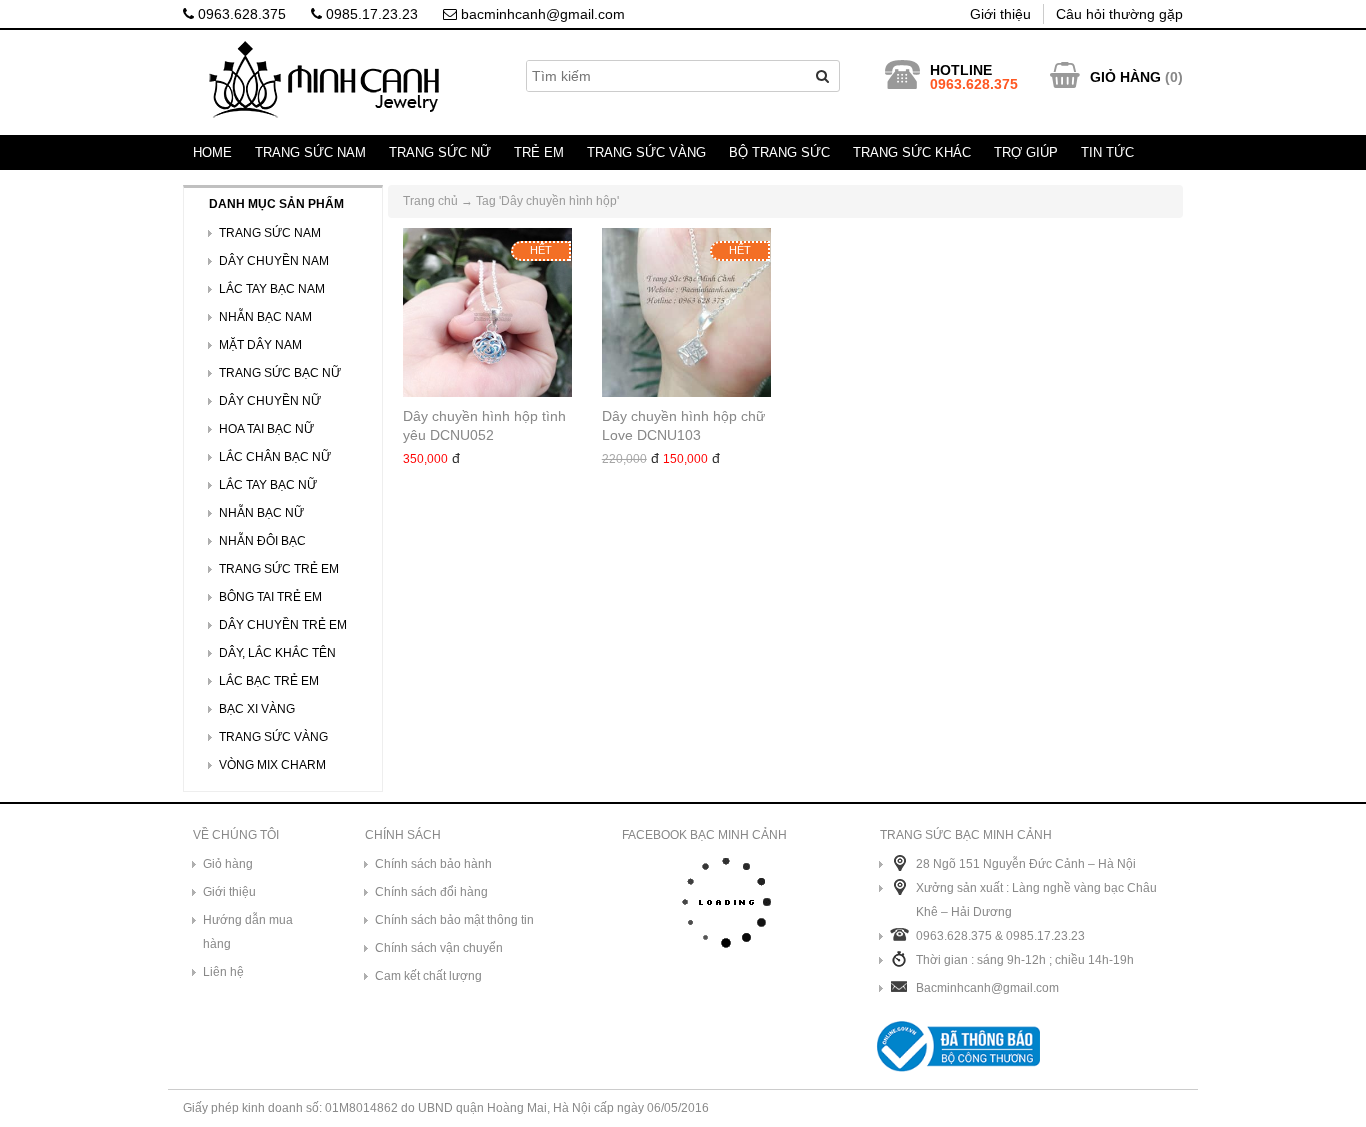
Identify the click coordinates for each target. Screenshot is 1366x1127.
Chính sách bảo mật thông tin (454, 920)
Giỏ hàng (228, 864)
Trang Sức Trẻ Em (279, 569)
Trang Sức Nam (310, 152)
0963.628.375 (240, 14)
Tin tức (1107, 152)
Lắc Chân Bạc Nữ (275, 457)
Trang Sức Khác (912, 152)
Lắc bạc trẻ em (269, 681)
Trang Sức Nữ (440, 152)
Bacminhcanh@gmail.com (987, 988)
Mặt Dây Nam (260, 345)
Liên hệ (223, 972)
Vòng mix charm (272, 765)
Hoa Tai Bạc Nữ (266, 429)
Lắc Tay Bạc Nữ (268, 485)
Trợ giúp (1026, 152)
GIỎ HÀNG (1125, 77)
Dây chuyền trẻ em (283, 625)
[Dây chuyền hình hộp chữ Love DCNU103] (686, 312)
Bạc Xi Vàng (257, 709)
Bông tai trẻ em (270, 597)
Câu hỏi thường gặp (1119, 14)
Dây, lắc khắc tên (277, 653)
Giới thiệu (1000, 14)
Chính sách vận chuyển (439, 948)
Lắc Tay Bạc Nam (272, 289)
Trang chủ (430, 201)
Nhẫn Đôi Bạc (262, 541)
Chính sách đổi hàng (431, 892)
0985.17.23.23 (370, 14)
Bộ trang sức (779, 152)
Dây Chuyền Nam (274, 261)
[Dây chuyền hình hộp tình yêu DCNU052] (487, 312)
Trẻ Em (539, 152)
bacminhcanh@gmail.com (541, 14)
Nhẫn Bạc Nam (265, 317)
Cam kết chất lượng (428, 976)
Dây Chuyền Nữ (270, 401)
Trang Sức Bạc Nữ (280, 373)
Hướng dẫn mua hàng (248, 932)
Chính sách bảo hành (433, 864)
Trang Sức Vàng (646, 152)
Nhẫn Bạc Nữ (261, 513)
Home (212, 152)
